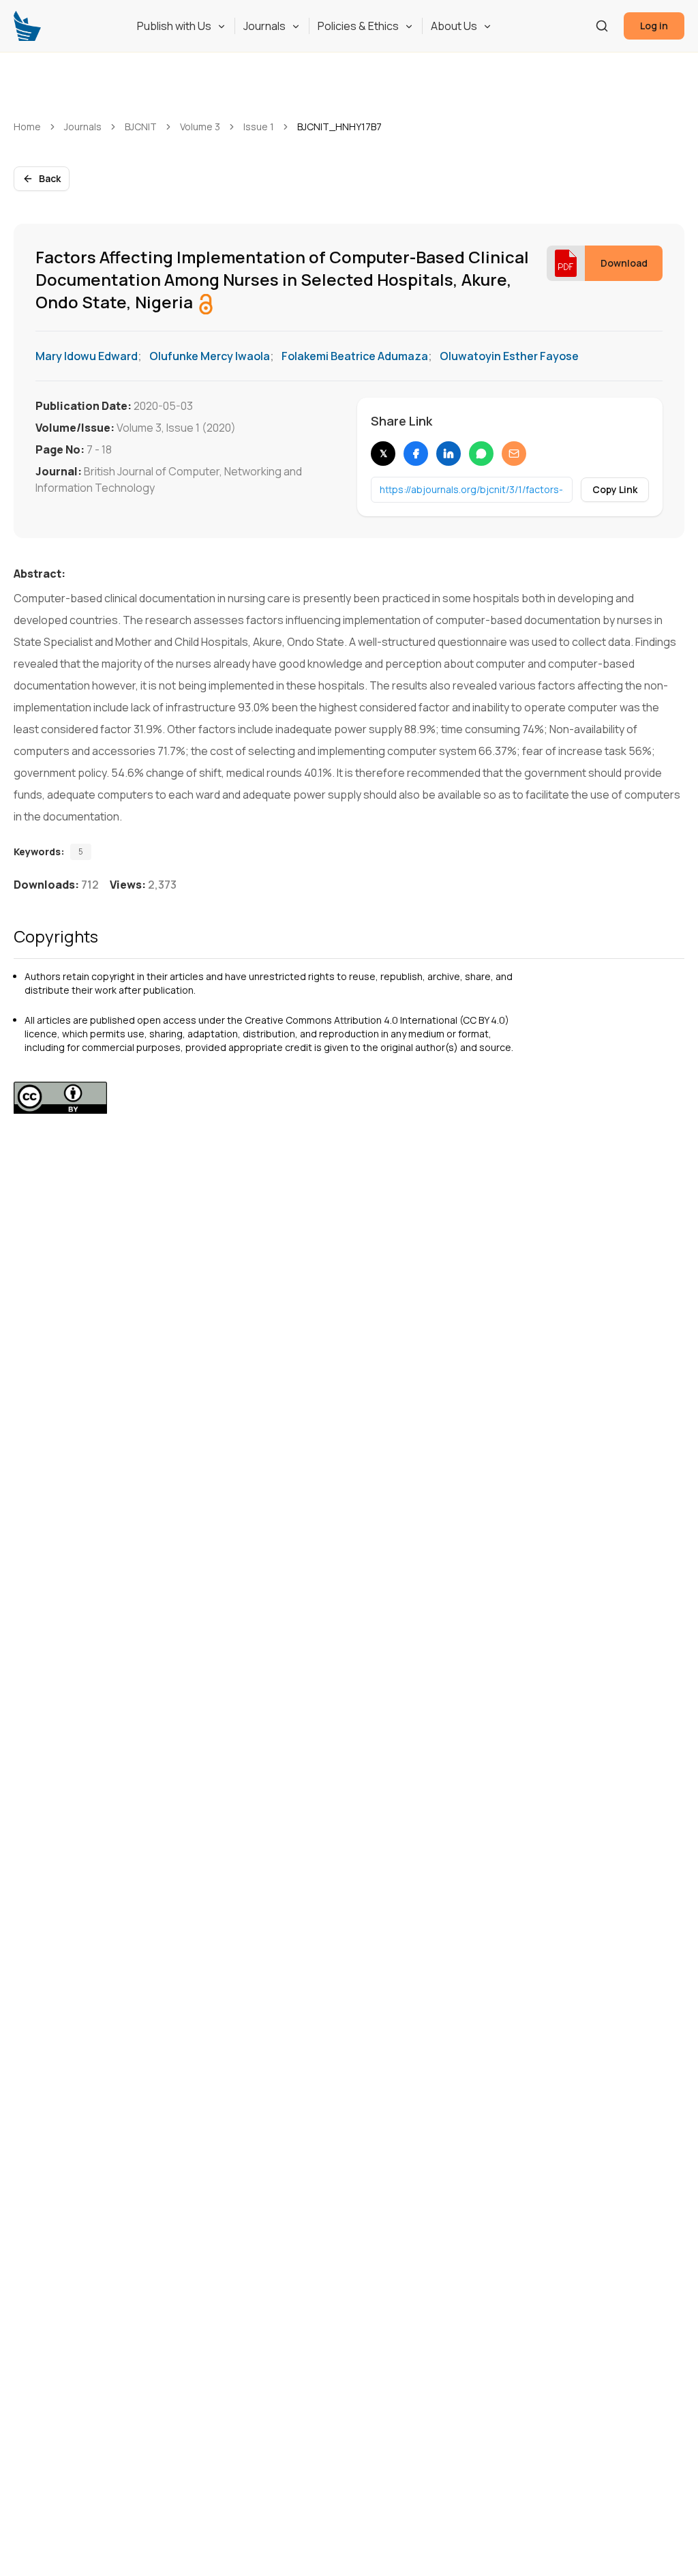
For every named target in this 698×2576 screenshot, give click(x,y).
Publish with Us (174, 26)
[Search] (602, 26)
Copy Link (615, 489)
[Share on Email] (514, 454)
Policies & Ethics (358, 26)
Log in (654, 26)
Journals (264, 26)
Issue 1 (259, 127)
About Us (454, 26)
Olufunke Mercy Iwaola (210, 356)
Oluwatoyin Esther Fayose (509, 356)
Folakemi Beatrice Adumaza (355, 356)
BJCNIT (141, 127)
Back (50, 178)
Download (624, 263)
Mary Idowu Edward (87, 356)
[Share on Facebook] (416, 454)
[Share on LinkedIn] (449, 454)
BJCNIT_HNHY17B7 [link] (339, 127)
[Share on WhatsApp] (481, 454)
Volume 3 (200, 127)
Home (27, 127)
